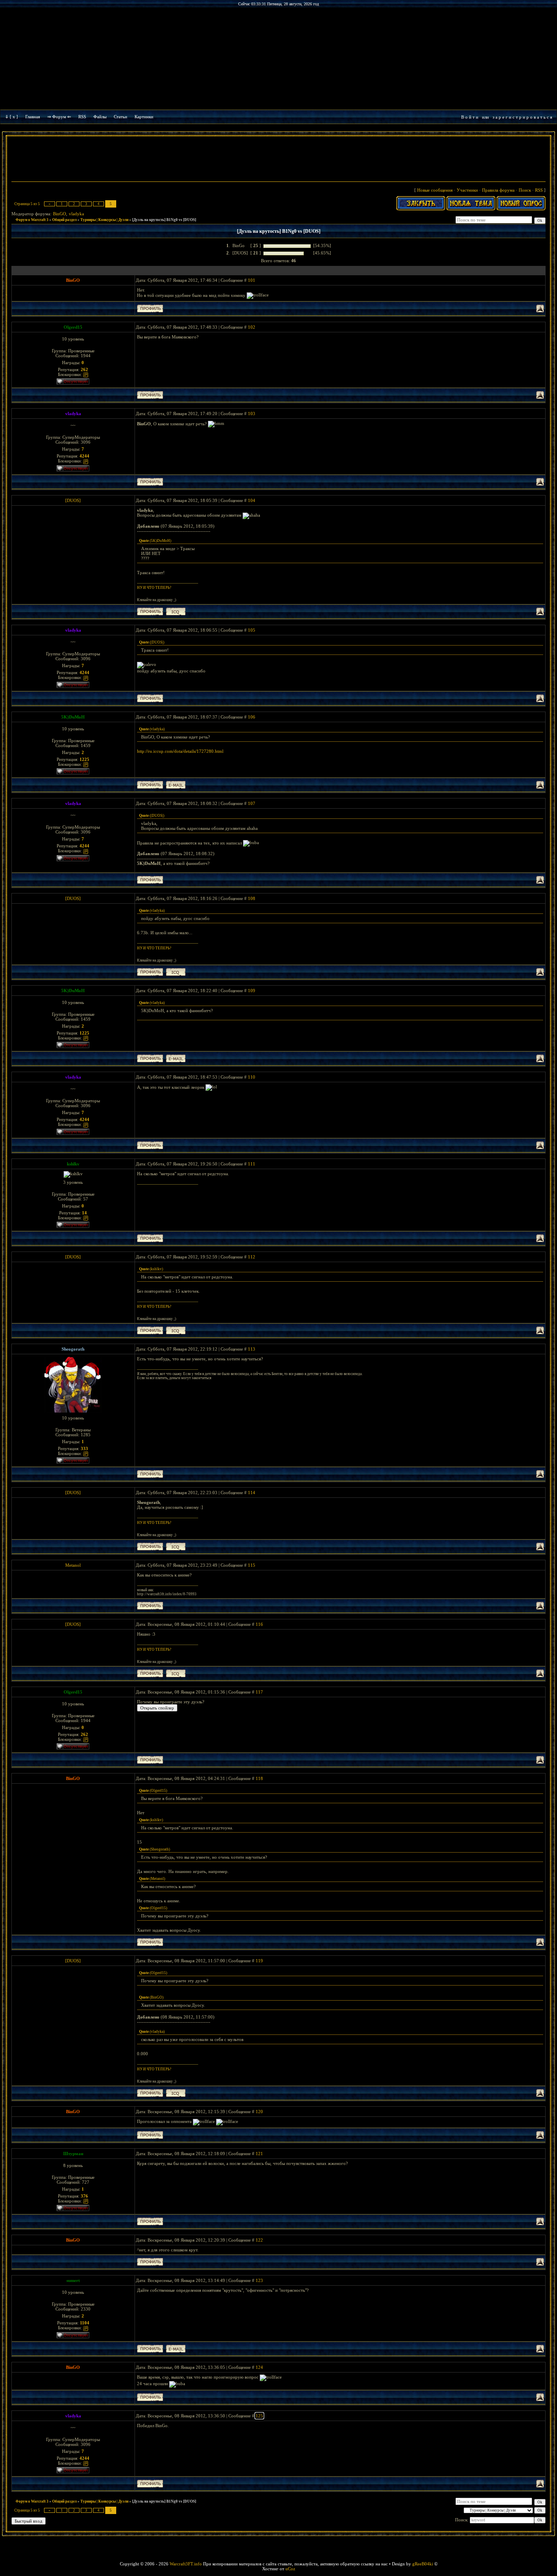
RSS (82, 117)
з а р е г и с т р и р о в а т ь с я (522, 117)
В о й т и (470, 117)
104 (252, 500)
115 (252, 1565)
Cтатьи (120, 117)
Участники (467, 190)
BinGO (60, 214)
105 (252, 630)
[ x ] (14, 117)
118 (259, 1778)
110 (252, 1077)
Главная (33, 117)
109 (252, 991)
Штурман (73, 2154)
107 (252, 803)
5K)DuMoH (73, 717)
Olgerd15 (73, 327)
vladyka (76, 214)
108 (252, 898)
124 (259, 2367)
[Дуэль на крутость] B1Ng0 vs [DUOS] (164, 220)
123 (259, 2280)
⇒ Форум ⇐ (59, 117)
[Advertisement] (278, 160)
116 (259, 1624)
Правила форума (498, 190)
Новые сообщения (435, 190)
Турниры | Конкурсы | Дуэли (104, 220)
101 (252, 280)
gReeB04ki (423, 2564)
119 (259, 1961)
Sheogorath (73, 1349)
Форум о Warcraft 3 (32, 220)
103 (252, 413)
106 (252, 717)
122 (259, 2240)
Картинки (144, 117)
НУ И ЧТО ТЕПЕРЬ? (154, 588)
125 (259, 2416)
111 (252, 1164)
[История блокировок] (86, 374)
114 (252, 1493)
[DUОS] (73, 500)
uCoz (290, 2569)
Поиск (525, 190)
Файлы (100, 117)
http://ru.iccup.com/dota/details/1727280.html (180, 751)
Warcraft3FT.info (186, 2564)
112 (252, 1257)
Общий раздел (64, 220)
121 (259, 2154)
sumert (73, 2280)
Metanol (73, 1565)
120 (259, 2112)
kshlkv (73, 1164)
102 (252, 327)
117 (259, 1692)
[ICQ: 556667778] (176, 611)
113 (252, 1349)
